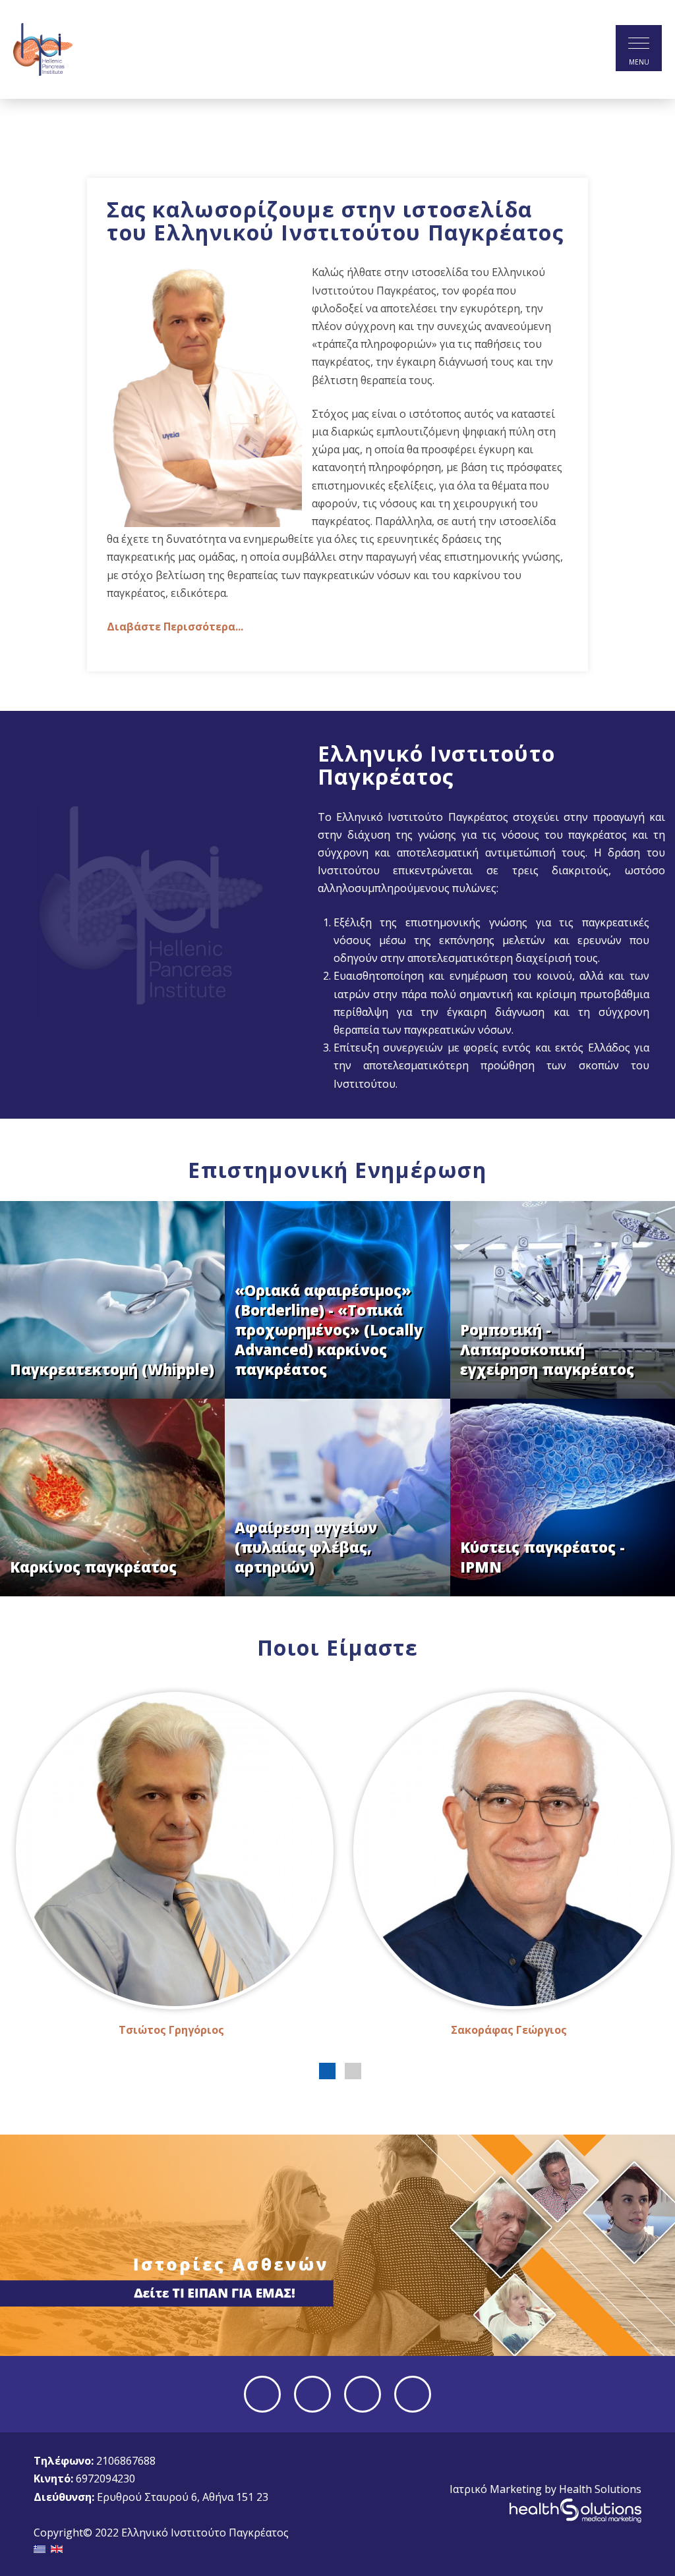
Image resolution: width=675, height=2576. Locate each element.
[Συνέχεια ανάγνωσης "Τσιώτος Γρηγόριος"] (171, 1851)
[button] (327, 2071)
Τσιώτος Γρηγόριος (171, 2030)
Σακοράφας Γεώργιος (509, 2030)
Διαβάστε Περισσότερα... (175, 627)
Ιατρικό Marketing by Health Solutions (545, 2489)
